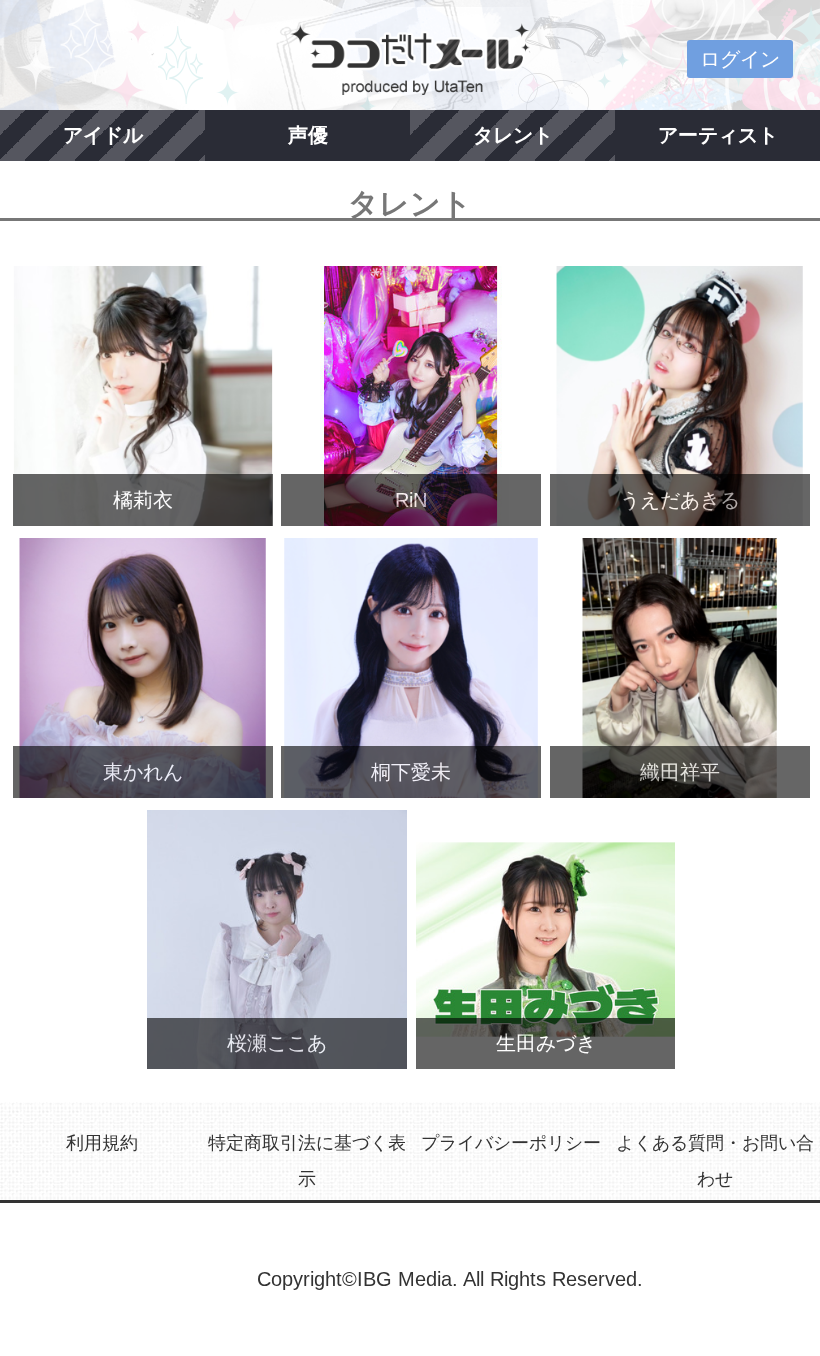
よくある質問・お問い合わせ (715, 1161)
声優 (308, 135)
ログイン (740, 59)
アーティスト (718, 135)
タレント (513, 135)
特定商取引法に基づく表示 (307, 1161)
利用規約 (102, 1143)
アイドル (103, 135)
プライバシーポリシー (511, 1143)
